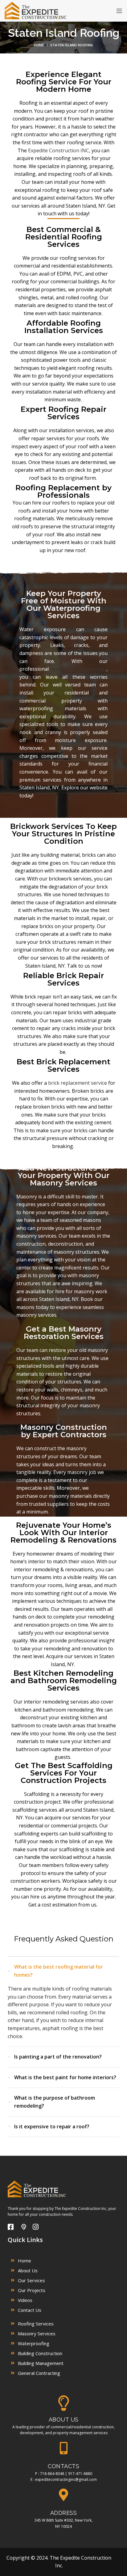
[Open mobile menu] (119, 11)
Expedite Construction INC (59, 150)
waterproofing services (79, 669)
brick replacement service (78, 1083)
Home (39, 45)
